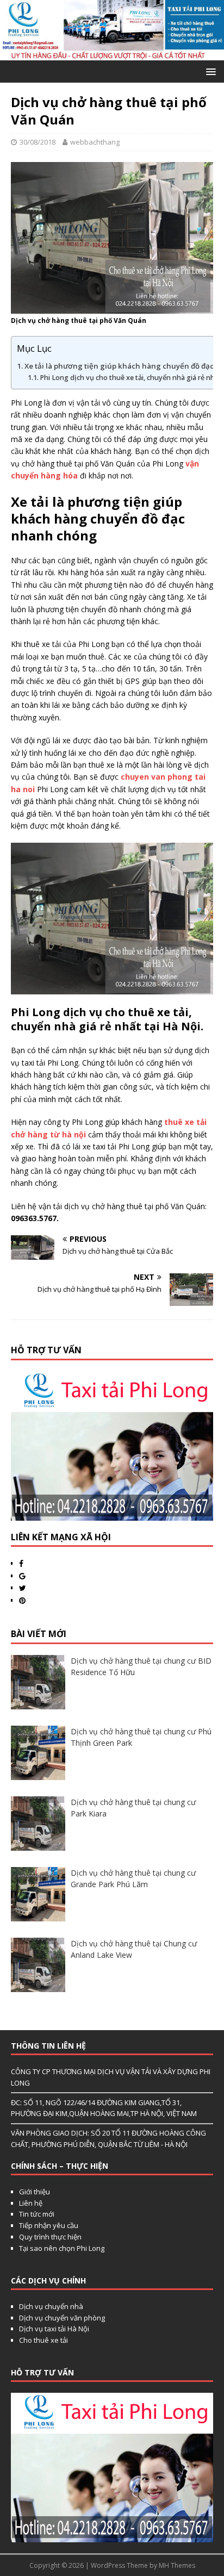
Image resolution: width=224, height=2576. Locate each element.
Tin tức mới (37, 2214)
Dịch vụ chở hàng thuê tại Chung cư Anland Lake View (134, 1949)
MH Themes (177, 2565)
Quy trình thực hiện (50, 2237)
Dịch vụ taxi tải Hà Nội (54, 2329)
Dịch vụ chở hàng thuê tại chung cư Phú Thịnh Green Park (141, 1737)
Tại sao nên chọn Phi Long (62, 2248)
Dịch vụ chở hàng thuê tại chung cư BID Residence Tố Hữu (141, 1666)
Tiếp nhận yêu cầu (49, 2225)
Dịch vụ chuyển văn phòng (62, 2318)
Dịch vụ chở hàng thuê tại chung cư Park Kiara (133, 1808)
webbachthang (95, 142)
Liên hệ (31, 2203)
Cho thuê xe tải (43, 2340)
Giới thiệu (35, 2192)
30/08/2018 (38, 142)
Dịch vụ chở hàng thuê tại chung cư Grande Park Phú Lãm (133, 1878)
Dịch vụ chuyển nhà (51, 2306)
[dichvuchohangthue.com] (112, 54)
